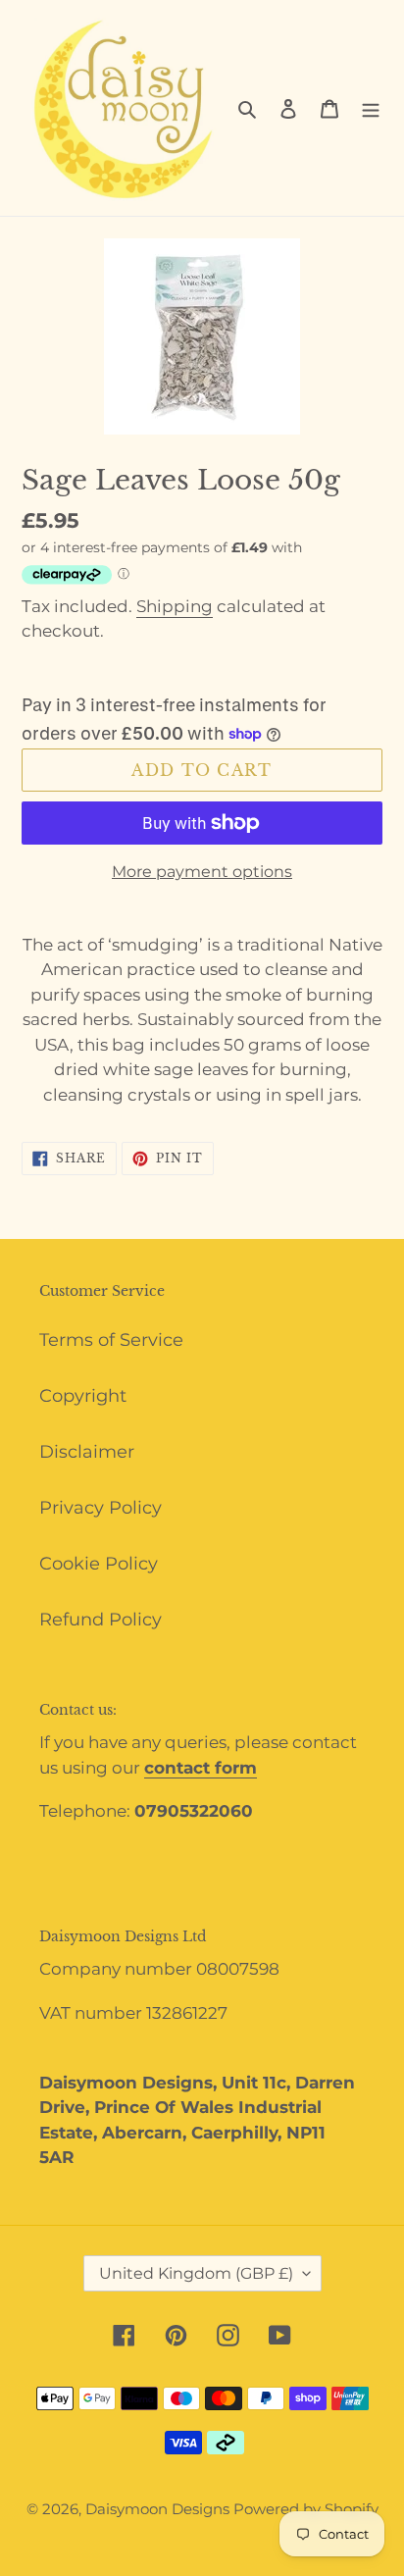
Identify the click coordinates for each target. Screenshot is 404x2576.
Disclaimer (87, 1452)
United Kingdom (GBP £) (196, 2273)
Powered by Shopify (306, 2509)
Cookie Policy (99, 1564)
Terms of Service (111, 1340)
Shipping (175, 606)
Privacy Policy (101, 1508)
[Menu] (371, 108)
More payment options (202, 872)
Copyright (83, 1396)
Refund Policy (101, 1620)
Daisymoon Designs (159, 2509)
